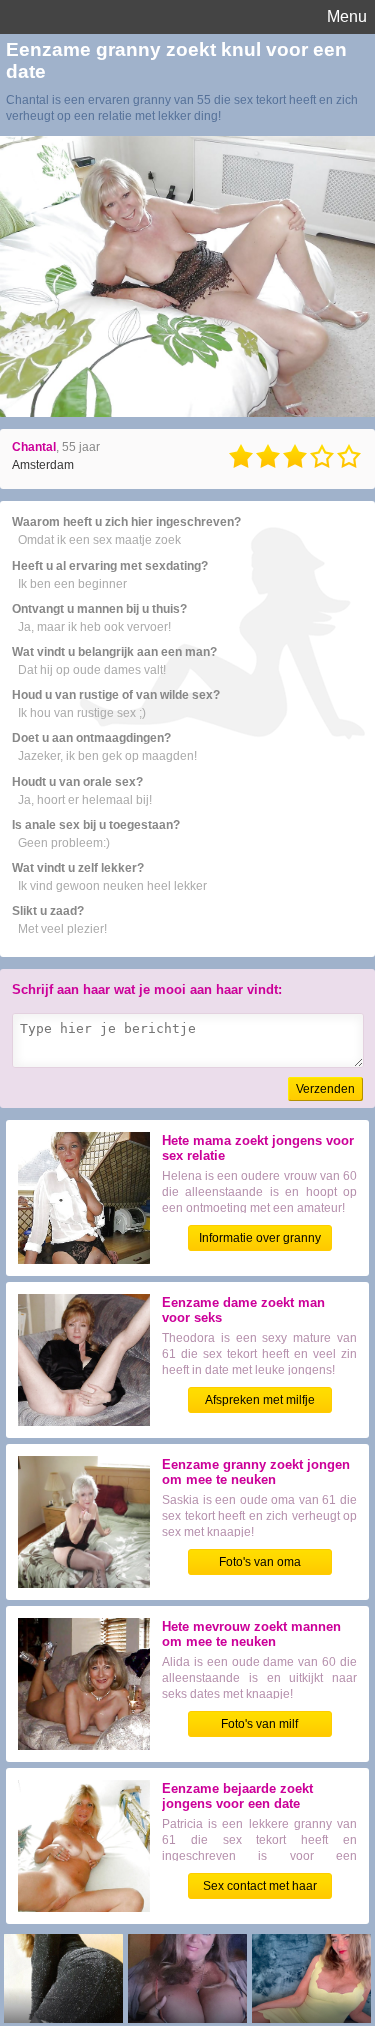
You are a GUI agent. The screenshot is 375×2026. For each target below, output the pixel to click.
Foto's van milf (259, 1724)
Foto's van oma (260, 1562)
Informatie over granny (260, 1238)
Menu (347, 16)
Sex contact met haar (260, 1886)
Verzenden (325, 1089)
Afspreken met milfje (260, 1400)
